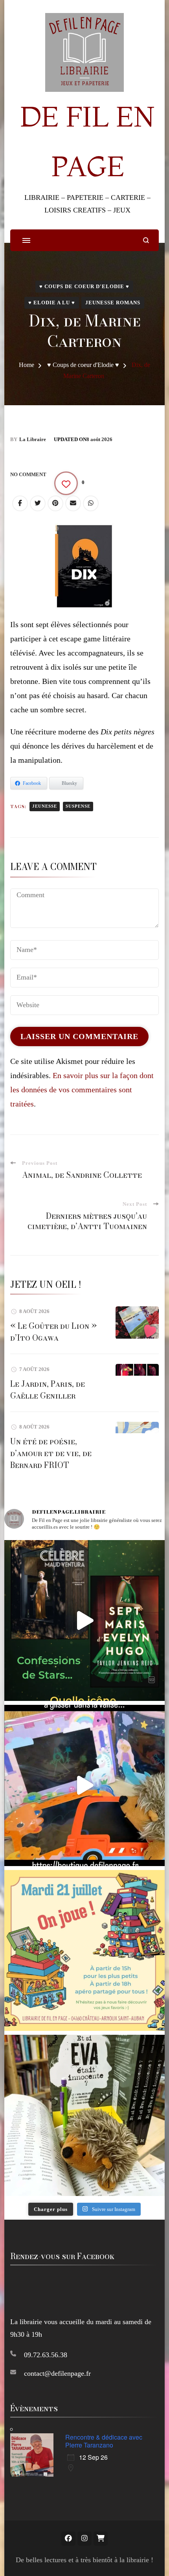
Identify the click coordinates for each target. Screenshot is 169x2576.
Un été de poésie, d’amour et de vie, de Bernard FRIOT (51, 1453)
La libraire (33, 439)
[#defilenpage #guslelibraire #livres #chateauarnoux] (85, 1621)
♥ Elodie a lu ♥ (52, 303)
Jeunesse (45, 806)
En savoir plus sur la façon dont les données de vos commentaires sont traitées (82, 1090)
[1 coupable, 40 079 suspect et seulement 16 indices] (85, 2115)
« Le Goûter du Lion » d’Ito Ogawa (53, 1332)
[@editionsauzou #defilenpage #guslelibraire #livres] (85, 1785)
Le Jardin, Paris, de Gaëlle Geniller (48, 1390)
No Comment (28, 474)
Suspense (78, 806)
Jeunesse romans (113, 303)
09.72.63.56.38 (46, 2355)
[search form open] (146, 240)
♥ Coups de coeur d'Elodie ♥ (84, 286)
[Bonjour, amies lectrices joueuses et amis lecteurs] (85, 1951)
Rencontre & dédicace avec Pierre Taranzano (104, 2441)
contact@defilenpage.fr (57, 2373)
